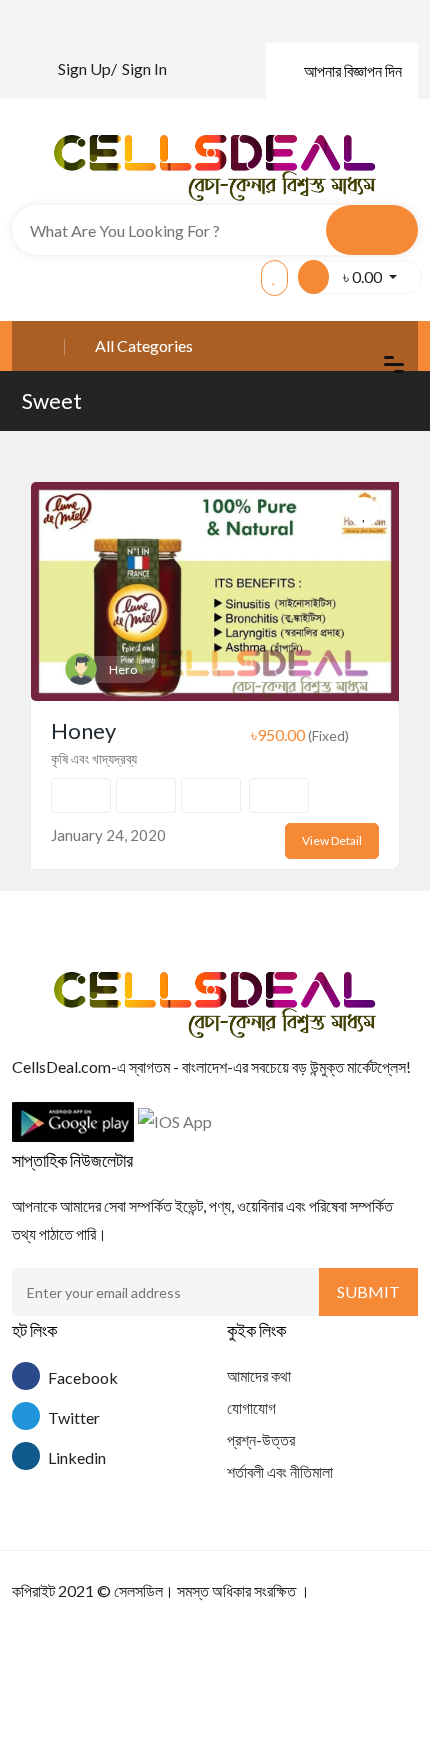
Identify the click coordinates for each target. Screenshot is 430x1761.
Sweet (52, 400)
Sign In (144, 68)
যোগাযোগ (251, 1407)
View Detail (332, 840)
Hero (123, 669)
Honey (83, 730)
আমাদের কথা (259, 1375)
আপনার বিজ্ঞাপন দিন (353, 70)
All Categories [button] (144, 345)
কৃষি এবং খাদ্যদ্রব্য (94, 758)
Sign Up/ (87, 68)
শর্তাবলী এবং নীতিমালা (280, 1471)
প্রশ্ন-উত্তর (261, 1439)
